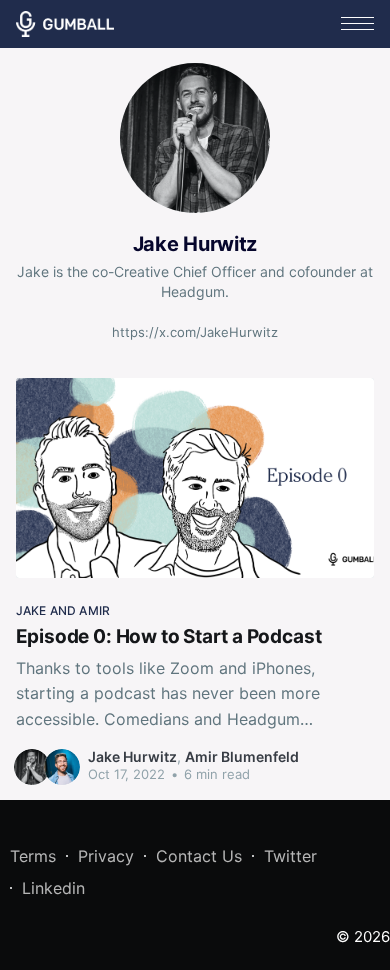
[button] (357, 23)
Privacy (106, 856)
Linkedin (53, 888)
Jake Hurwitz (132, 756)
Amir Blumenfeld (242, 756)
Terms (33, 856)
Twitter (290, 856)
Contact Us (199, 856)
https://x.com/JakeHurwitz (195, 332)
